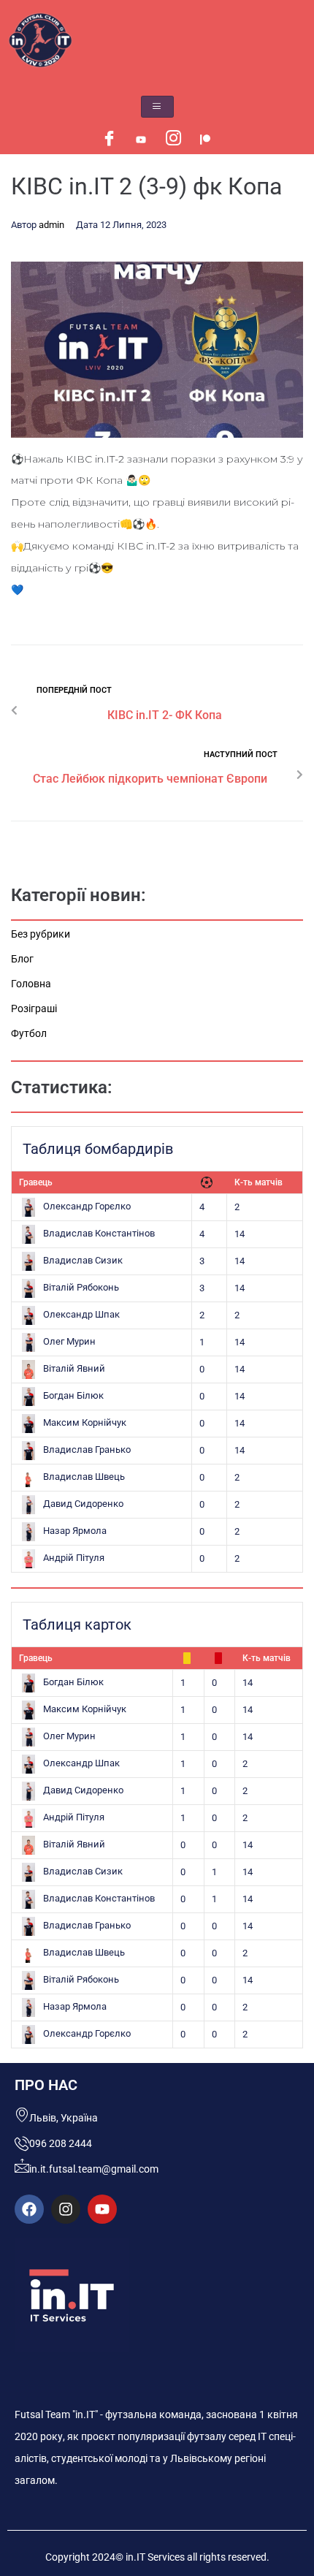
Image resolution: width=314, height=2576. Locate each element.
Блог (22, 959)
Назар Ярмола (75, 1531)
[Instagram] (173, 140)
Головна (31, 984)
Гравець (36, 1182)
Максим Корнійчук (85, 1422)
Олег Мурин (69, 1341)
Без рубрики (41, 934)
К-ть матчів (259, 1182)
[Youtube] (141, 140)
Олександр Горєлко (87, 1206)
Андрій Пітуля (74, 1558)
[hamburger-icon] (157, 107)
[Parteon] (205, 140)
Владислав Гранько (87, 1450)
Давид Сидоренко (83, 1504)
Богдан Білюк (73, 1395)
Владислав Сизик (83, 1260)
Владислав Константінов (99, 1233)
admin (51, 225)
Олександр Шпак (81, 1314)
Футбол (29, 1033)
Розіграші (34, 1008)
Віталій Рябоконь (81, 1287)
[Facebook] (109, 140)
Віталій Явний (74, 1368)
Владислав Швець (84, 1477)
